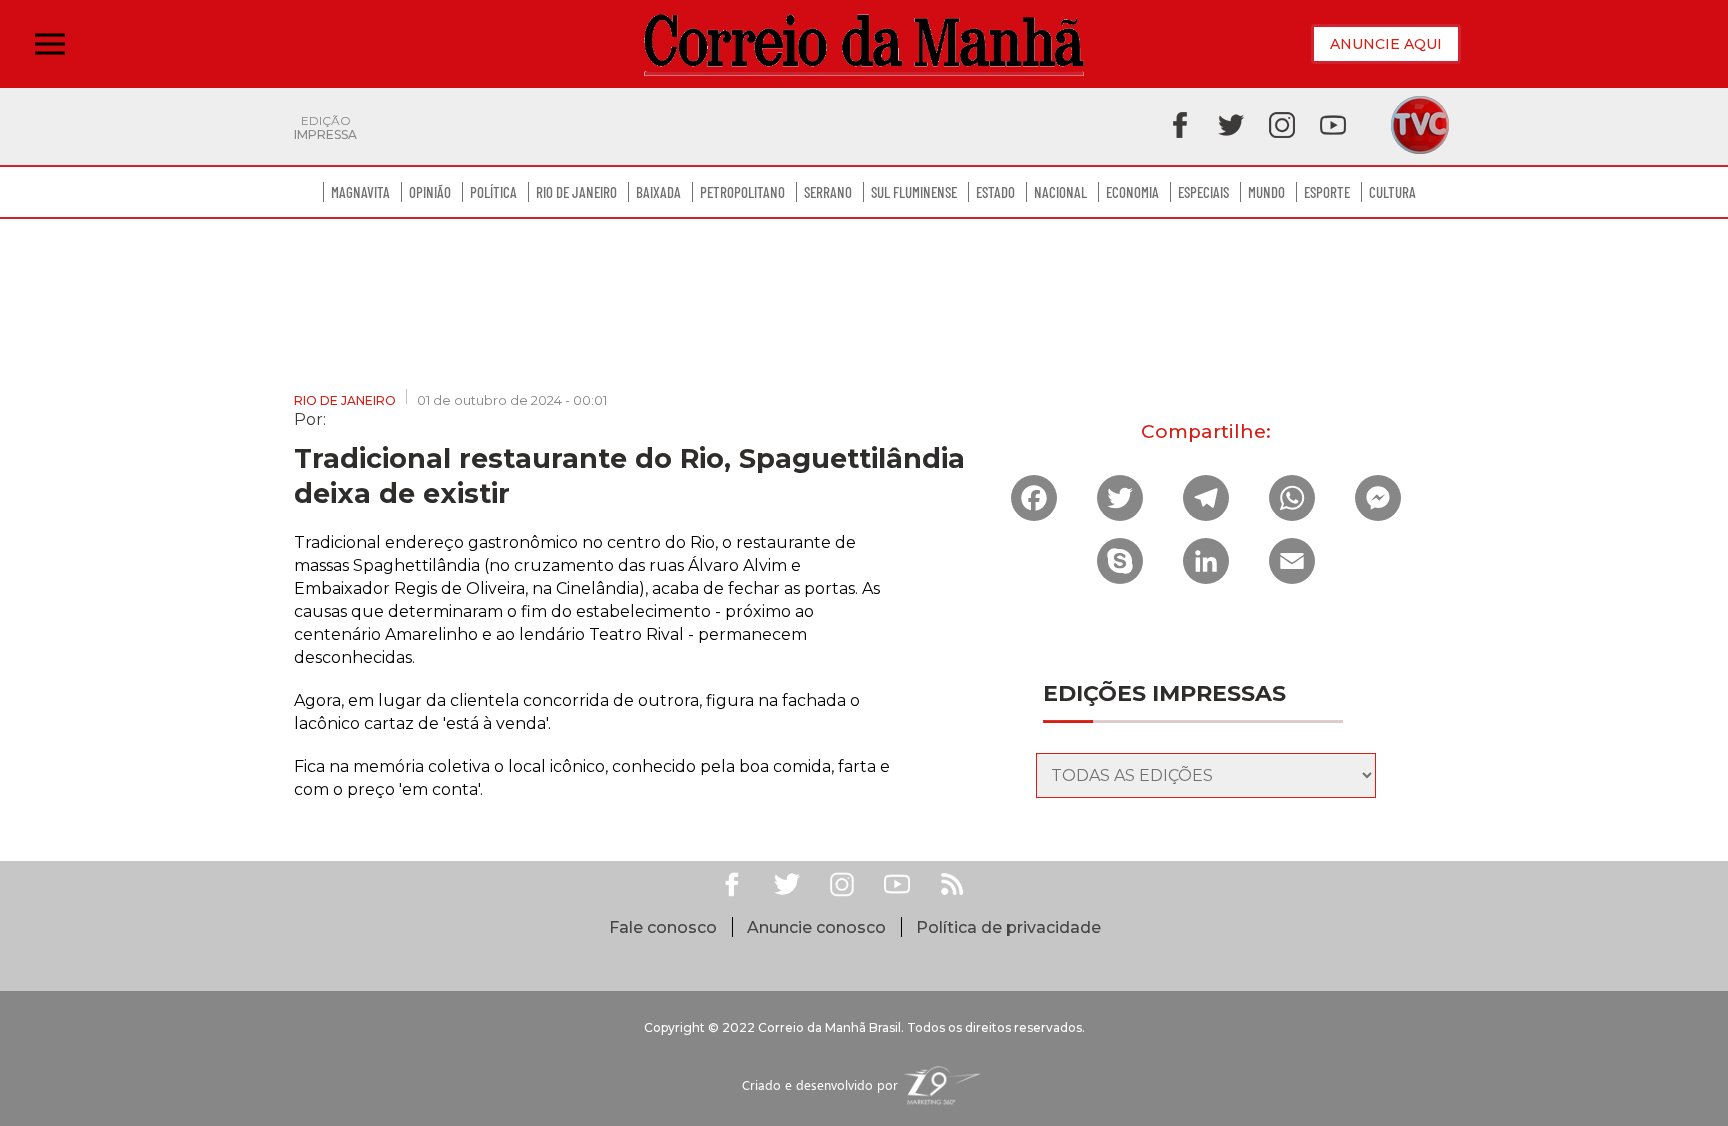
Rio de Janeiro (576, 192)
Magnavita (360, 192)
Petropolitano (742, 192)
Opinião (430, 192)
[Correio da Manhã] (864, 44)
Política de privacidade (1008, 927)
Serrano (828, 192)
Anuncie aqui (1386, 44)
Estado (995, 192)
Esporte (1327, 192)
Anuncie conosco (816, 927)
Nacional (1060, 192)
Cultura (1392, 192)
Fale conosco (663, 927)
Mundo (1266, 192)
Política (493, 192)
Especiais (1203, 192)
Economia (1132, 192)
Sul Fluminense (914, 192)
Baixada (658, 192)
